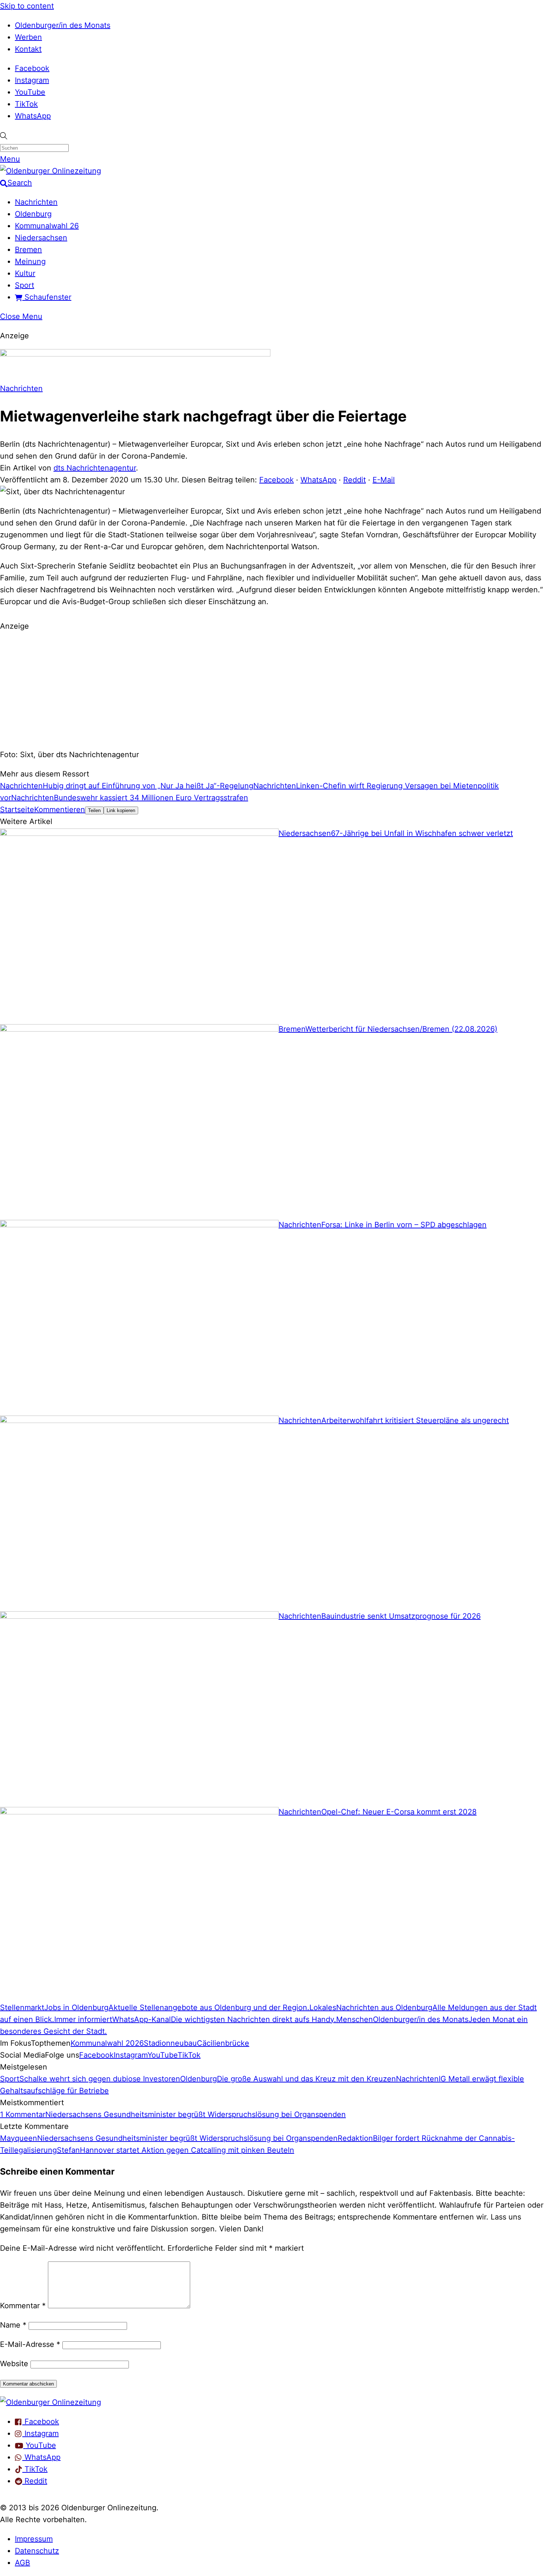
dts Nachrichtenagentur (95, 468)
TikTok (26, 104)
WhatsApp (33, 116)
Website (14, 2364)
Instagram (32, 80)
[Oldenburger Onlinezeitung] (51, 2402)
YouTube (30, 92)
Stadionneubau (170, 2043)
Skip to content (27, 6)
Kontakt (28, 49)
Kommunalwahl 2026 (107, 2043)
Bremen (28, 250)
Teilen (94, 810)
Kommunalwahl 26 (47, 226)
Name (13, 2325)
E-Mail (384, 480)
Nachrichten (36, 202)
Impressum (34, 2539)
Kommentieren (60, 810)
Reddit (355, 480)
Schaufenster (47, 297)
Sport (25, 285)
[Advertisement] (273, 689)
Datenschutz (37, 2551)
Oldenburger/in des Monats (63, 25)
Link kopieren (121, 810)
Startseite (17, 810)
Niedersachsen (41, 238)
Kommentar (23, 2306)
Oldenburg (33, 214)
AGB (22, 2563)
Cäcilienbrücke (223, 2043)
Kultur (25, 273)
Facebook (32, 68)
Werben (28, 37)
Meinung (30, 261)
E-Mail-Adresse (30, 2344)
